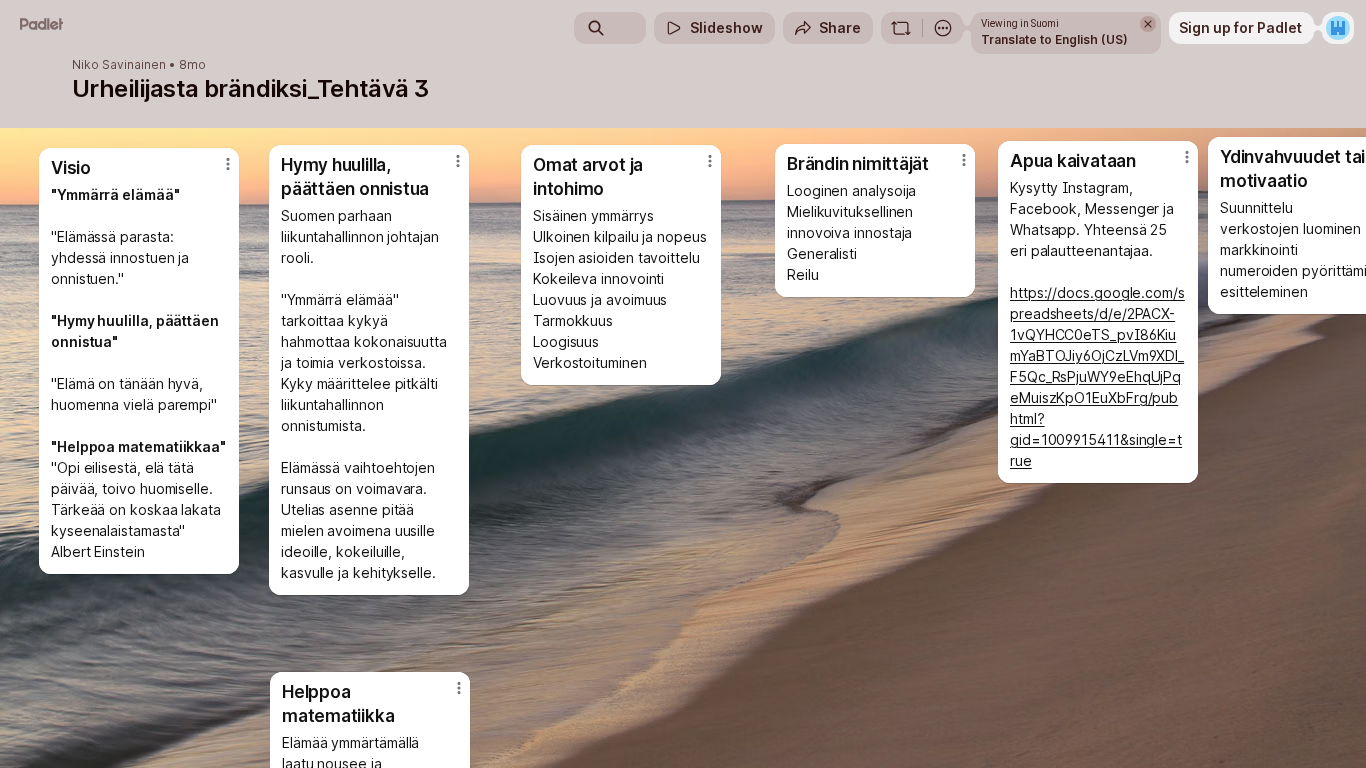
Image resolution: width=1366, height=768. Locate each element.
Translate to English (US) (1054, 39)
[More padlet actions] (943, 28)
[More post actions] (459, 688)
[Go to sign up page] (1338, 28)
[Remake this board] (901, 28)
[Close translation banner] (1148, 24)
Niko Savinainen (119, 65)
